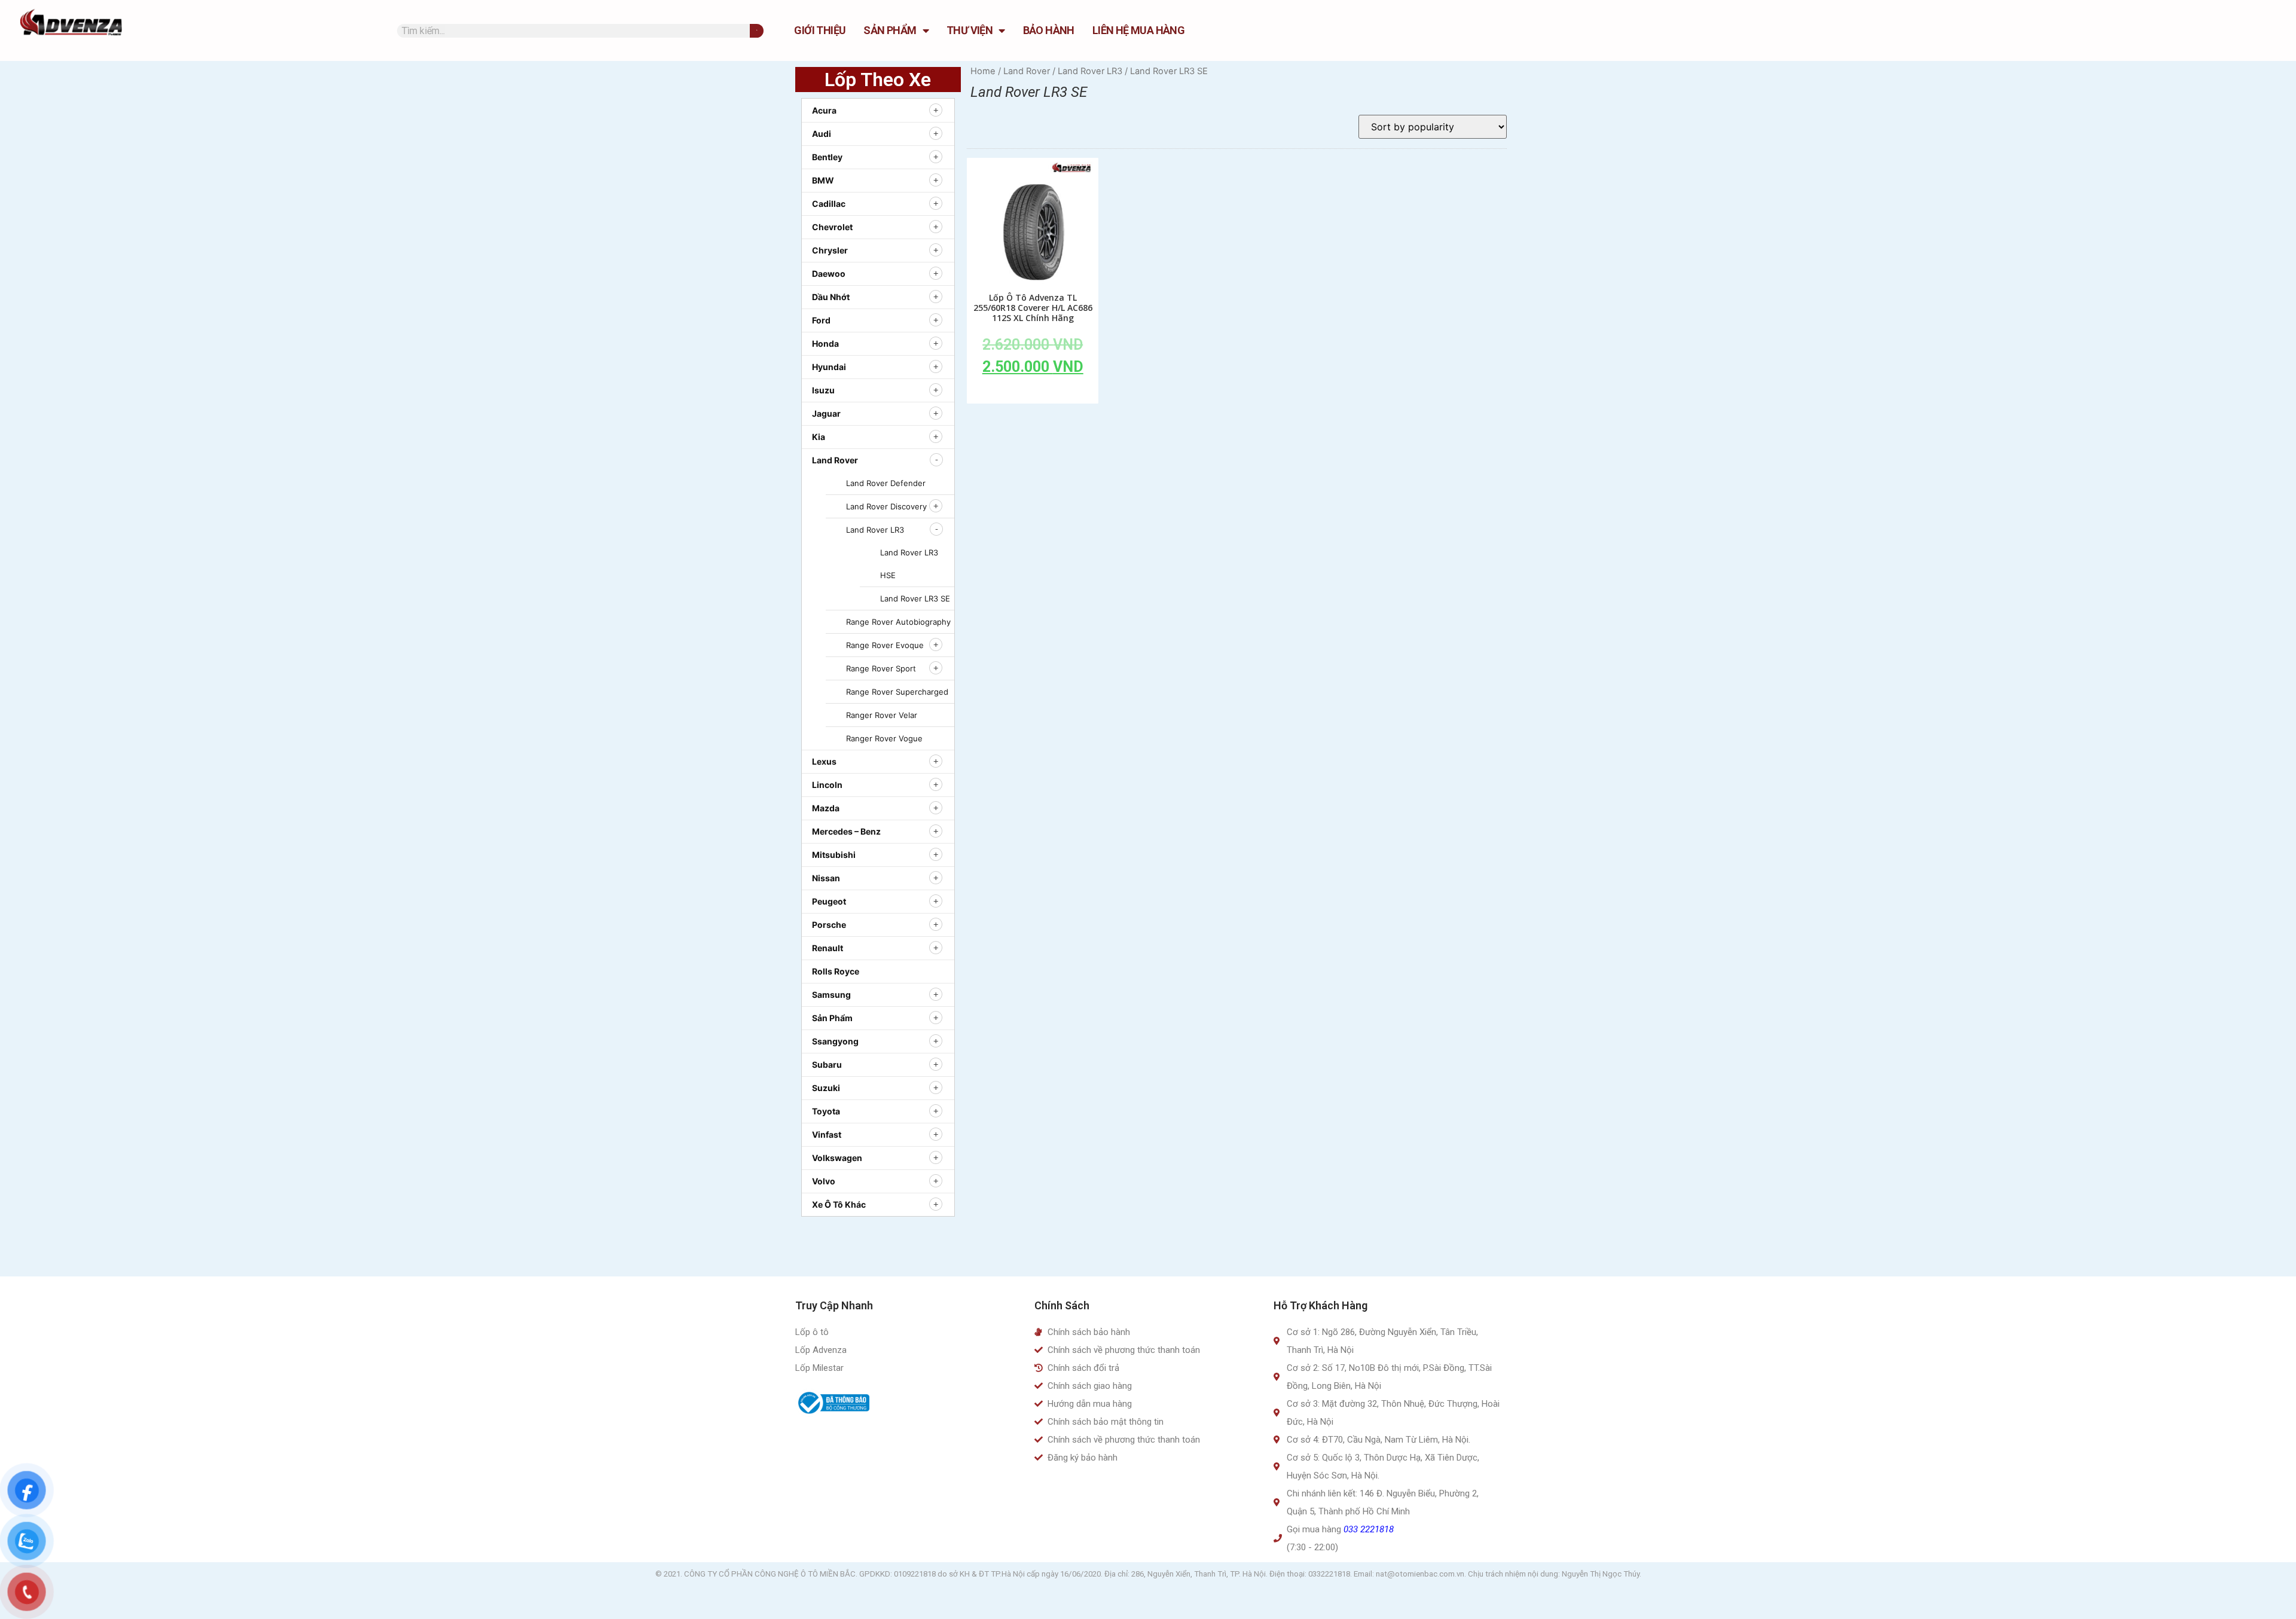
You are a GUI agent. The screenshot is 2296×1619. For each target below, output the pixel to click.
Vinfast (827, 1134)
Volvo (824, 1181)
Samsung (831, 995)
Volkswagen (837, 1158)
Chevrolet (832, 227)
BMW (823, 180)
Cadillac (829, 204)
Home (983, 71)
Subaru (827, 1064)
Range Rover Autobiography (898, 622)
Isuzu (823, 390)
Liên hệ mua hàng (1138, 30)
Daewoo (829, 274)
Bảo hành (1049, 30)
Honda (825, 343)
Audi (822, 134)
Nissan (826, 878)
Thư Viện (970, 30)
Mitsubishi (834, 855)
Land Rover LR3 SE (915, 598)
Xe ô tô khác (839, 1204)
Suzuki (826, 1088)
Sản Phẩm (890, 30)
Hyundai (829, 367)
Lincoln (827, 785)
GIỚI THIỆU (820, 30)
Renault (828, 948)
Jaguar (826, 413)
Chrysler (830, 250)
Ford (821, 320)
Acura (824, 110)
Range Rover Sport (881, 668)
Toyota (826, 1111)
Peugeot (829, 901)
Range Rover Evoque (885, 645)
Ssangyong (835, 1041)
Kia (819, 437)
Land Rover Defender (886, 483)
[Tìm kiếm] (757, 31)
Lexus (824, 761)
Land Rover (835, 460)
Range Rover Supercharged (897, 692)
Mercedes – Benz (846, 831)
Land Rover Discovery (886, 506)
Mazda (826, 808)
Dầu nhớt (831, 297)
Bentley (827, 157)
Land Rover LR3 (875, 530)
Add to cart (1033, 394)
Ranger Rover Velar (882, 715)
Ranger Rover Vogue (884, 738)
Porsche (829, 925)
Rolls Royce (836, 971)
